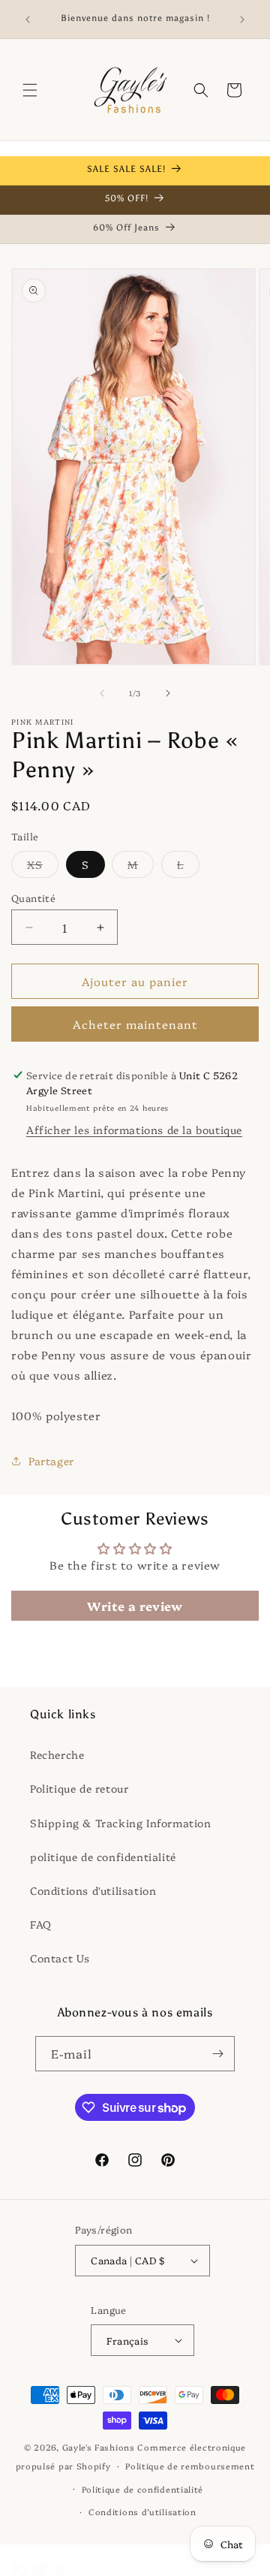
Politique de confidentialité (143, 2489)
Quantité (33, 897)
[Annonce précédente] (28, 20)
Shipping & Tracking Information (121, 1823)
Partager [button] (51, 1461)
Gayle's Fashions (99, 2447)
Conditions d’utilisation (142, 2512)
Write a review (135, 1606)
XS (43, 867)
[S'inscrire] (217, 2054)
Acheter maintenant (135, 1024)
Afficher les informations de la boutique (134, 1130)
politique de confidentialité (103, 1857)
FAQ (41, 1924)
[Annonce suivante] (242, 20)
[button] (30, 90)
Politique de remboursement (190, 2466)
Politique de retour (79, 1788)
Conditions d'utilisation (93, 1890)
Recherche (57, 1754)
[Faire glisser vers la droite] (168, 693)
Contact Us (60, 1958)
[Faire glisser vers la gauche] (102, 693)
